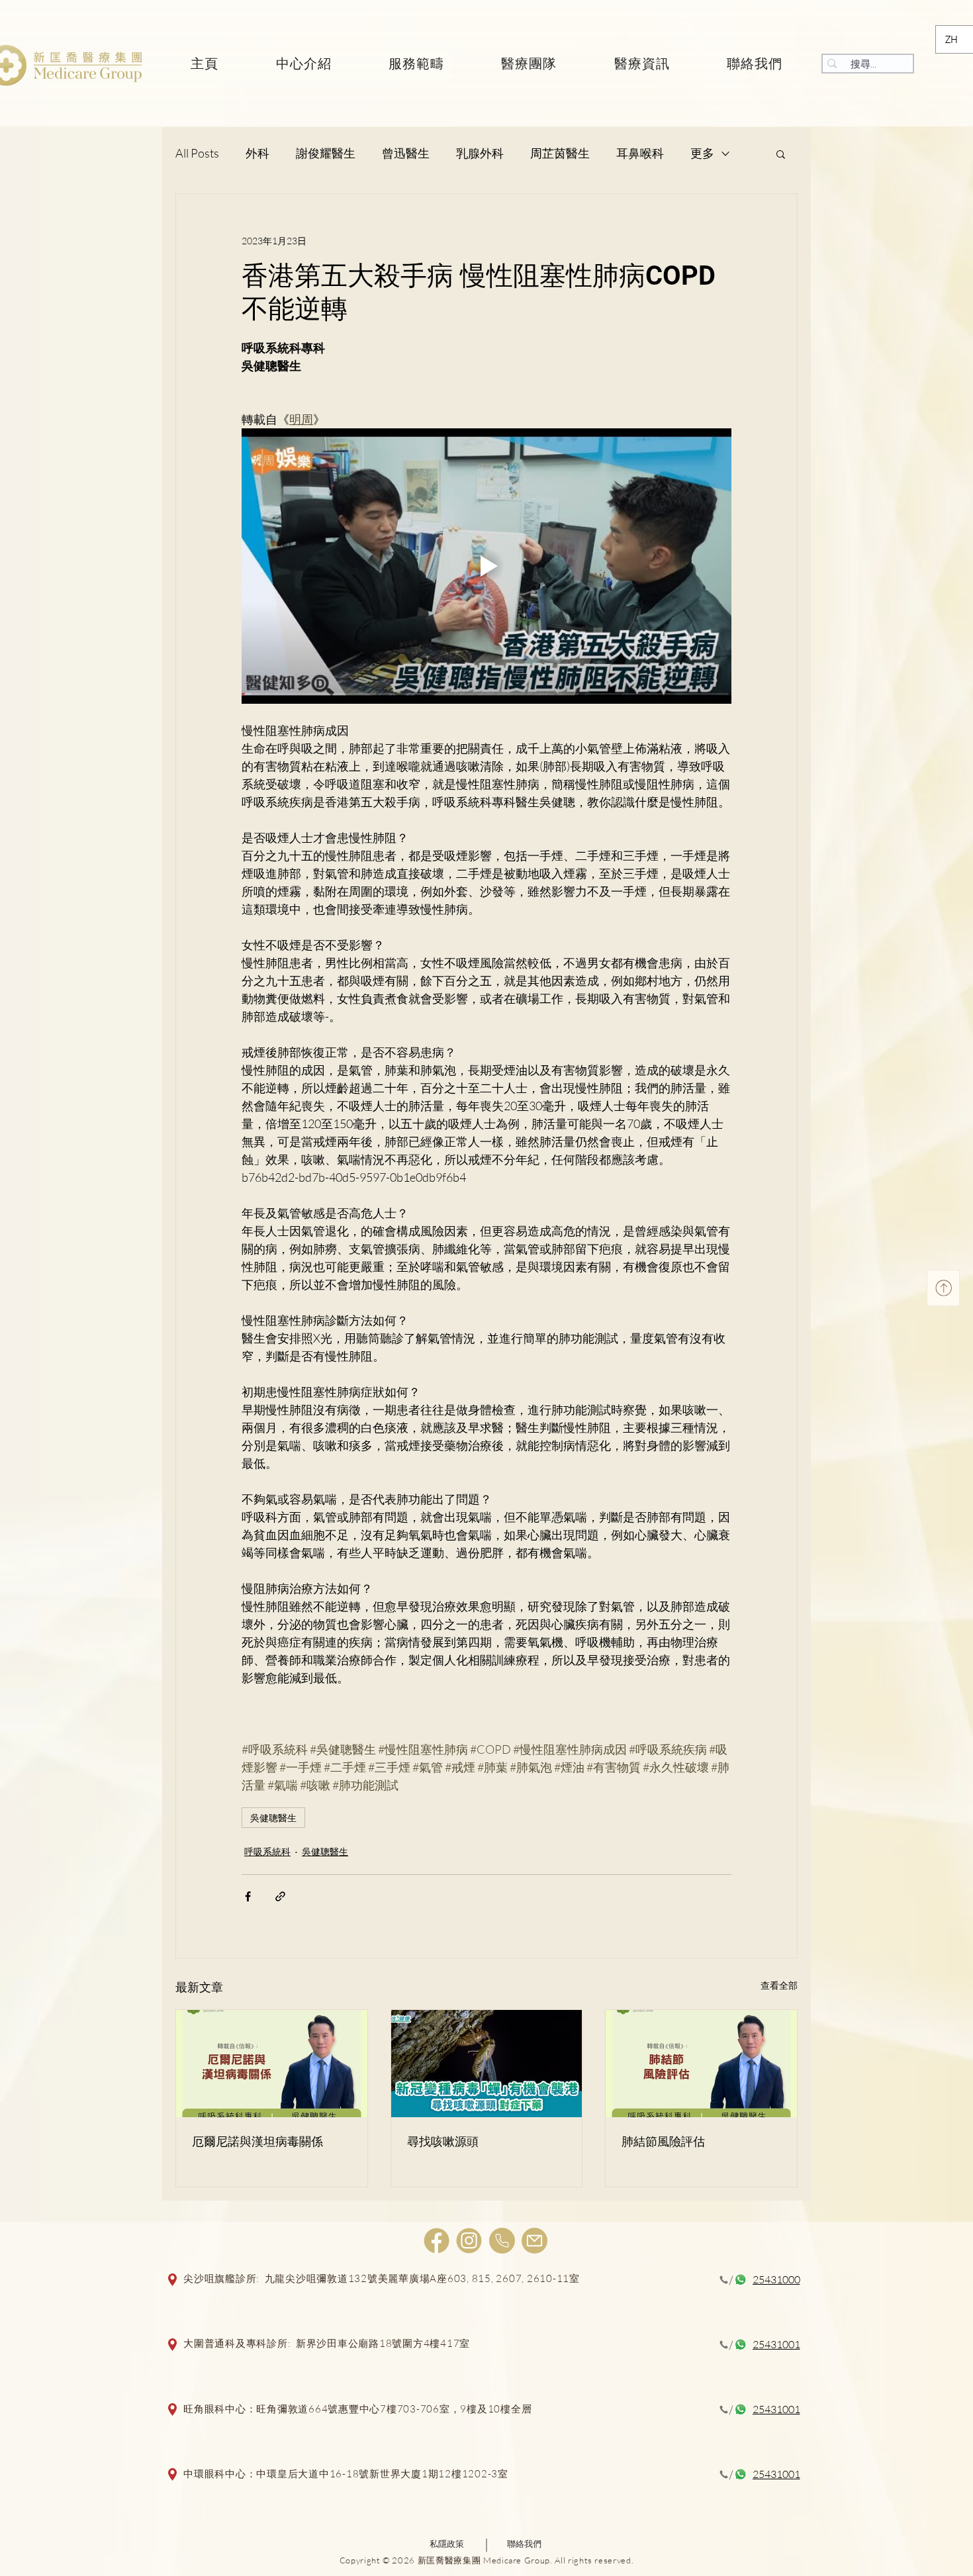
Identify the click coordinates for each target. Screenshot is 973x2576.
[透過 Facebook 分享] (248, 1896)
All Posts (197, 153)
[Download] (943, 1288)
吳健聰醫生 (273, 1818)
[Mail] (534, 2241)
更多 (702, 153)
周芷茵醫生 (560, 153)
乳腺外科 (480, 153)
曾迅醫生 (406, 153)
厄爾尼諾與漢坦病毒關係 (257, 2141)
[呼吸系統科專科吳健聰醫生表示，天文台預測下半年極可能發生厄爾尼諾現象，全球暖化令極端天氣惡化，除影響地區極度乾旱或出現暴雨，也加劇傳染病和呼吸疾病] (272, 2064)
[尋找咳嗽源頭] (487, 2064)
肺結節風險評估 (663, 2141)
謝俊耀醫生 (326, 153)
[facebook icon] (437, 2241)
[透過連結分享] (280, 1896)
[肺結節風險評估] (701, 2064)
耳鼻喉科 (640, 153)
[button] (781, 154)
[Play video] (486, 566)
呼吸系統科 (267, 1851)
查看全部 (779, 1985)
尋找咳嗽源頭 (443, 2141)
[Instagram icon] (469, 2241)
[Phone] (502, 2241)
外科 (257, 153)
